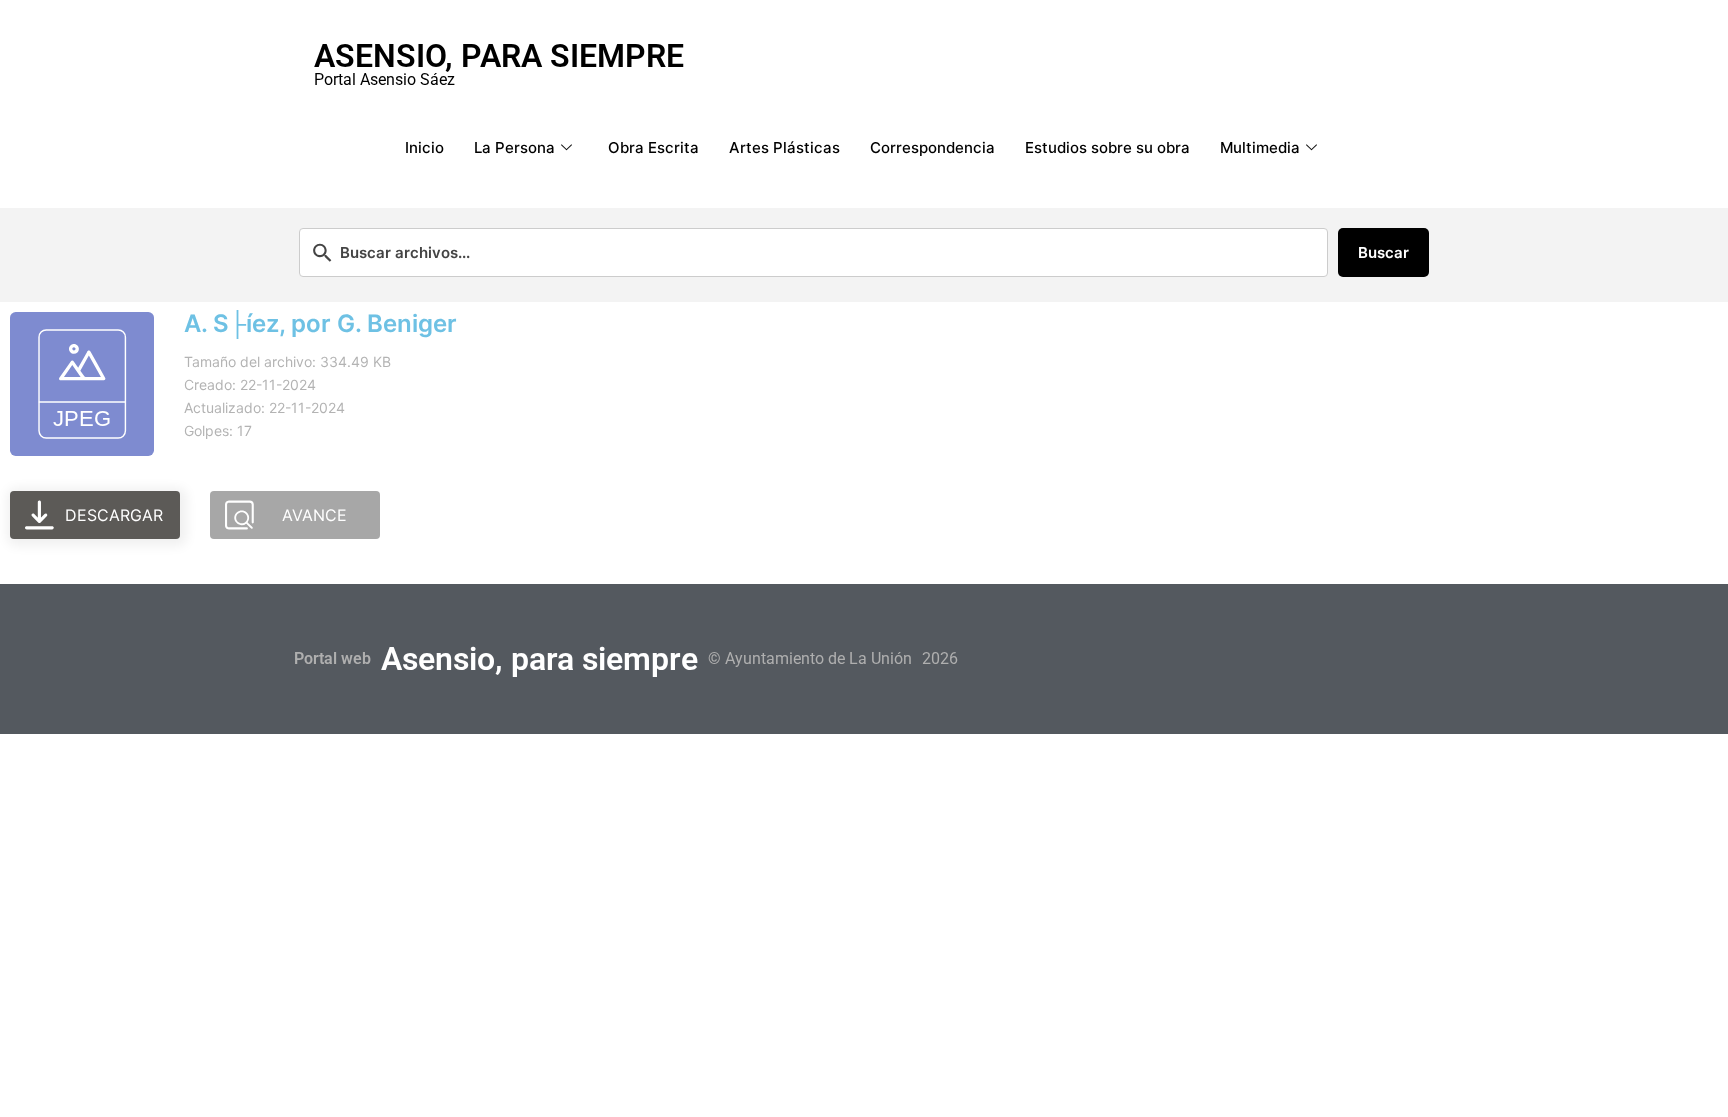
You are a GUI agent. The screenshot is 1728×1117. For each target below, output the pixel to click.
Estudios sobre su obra (1107, 147)
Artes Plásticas (784, 147)
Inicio (424, 147)
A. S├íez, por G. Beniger (320, 323)
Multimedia (1260, 147)
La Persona (514, 147)
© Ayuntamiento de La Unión (810, 658)
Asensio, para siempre (499, 56)
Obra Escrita (653, 147)
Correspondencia (932, 147)
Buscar (1383, 252)
